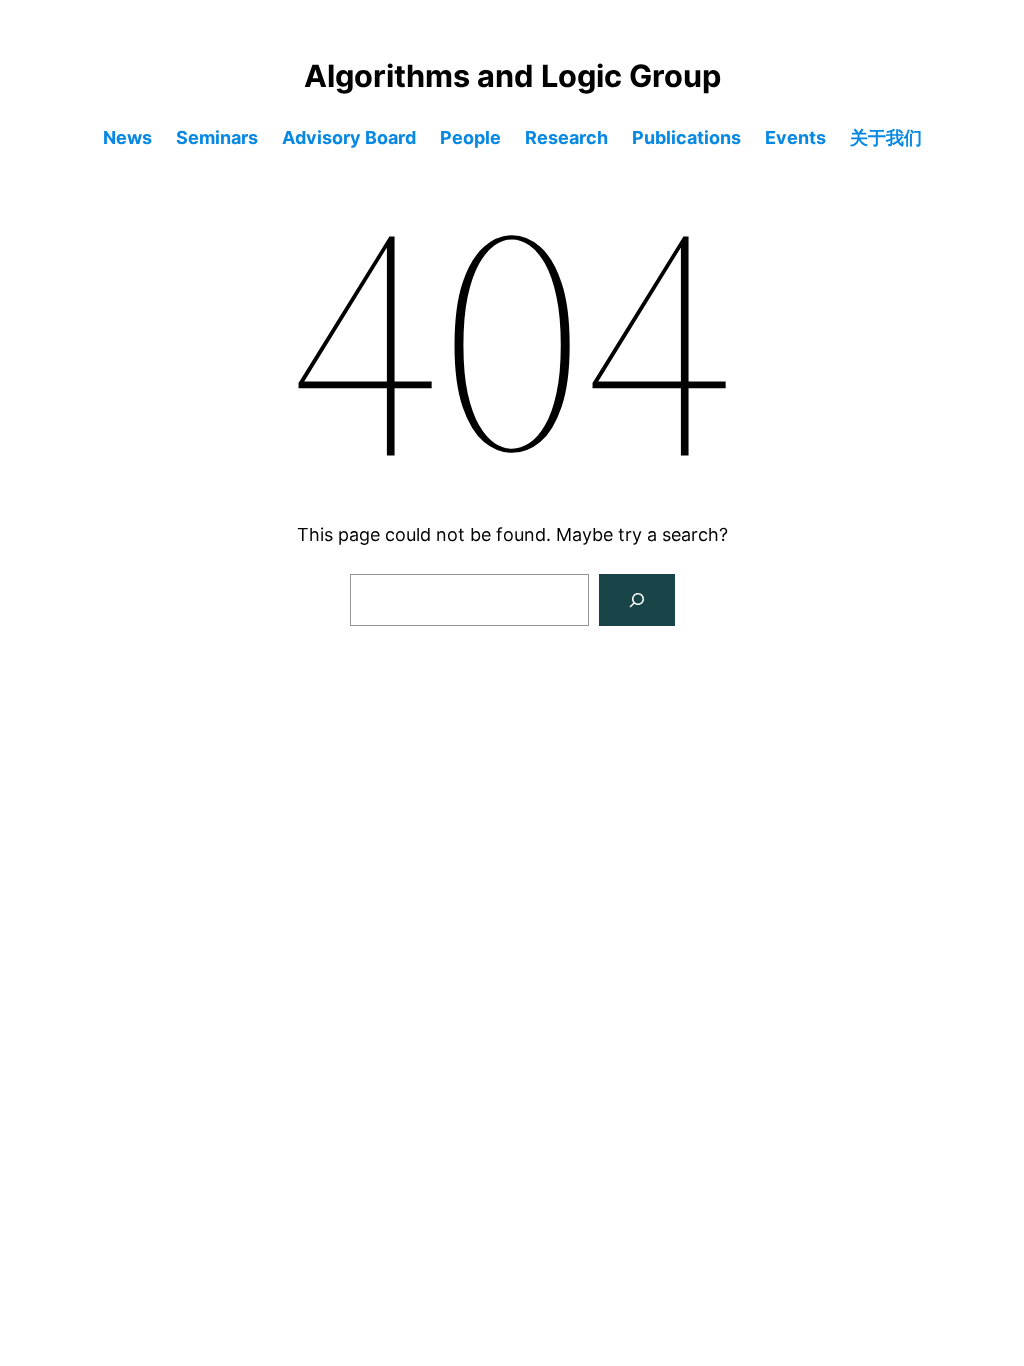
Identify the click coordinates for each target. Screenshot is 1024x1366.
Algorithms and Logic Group (512, 75)
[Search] (637, 600)
